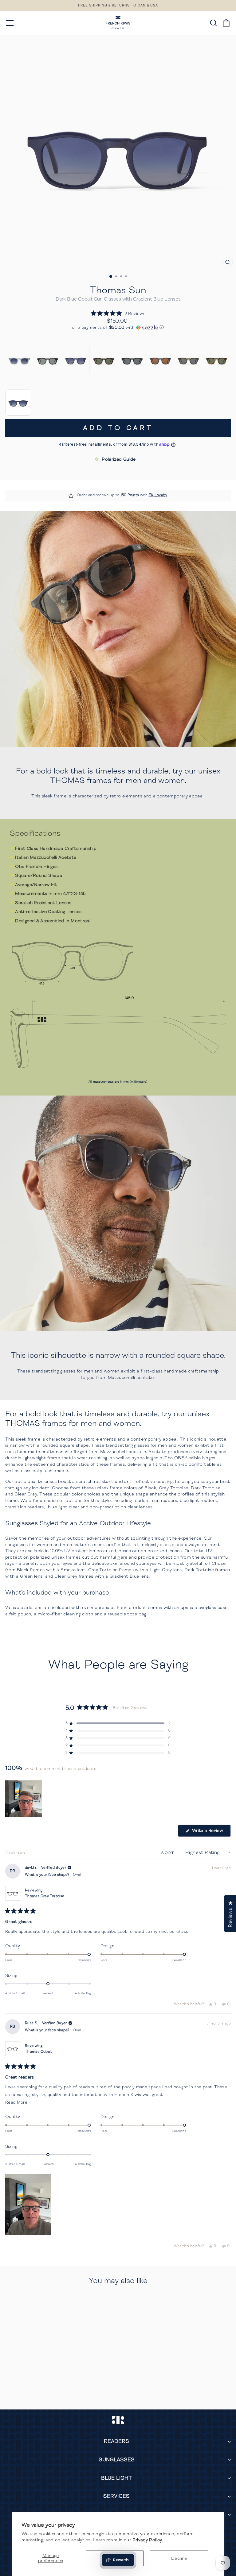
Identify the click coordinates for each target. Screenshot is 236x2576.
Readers (116, 2441)
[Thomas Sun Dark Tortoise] (104, 360)
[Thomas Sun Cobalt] (76, 360)
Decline (179, 2558)
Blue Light (116, 2478)
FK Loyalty (158, 495)
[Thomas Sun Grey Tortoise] (48, 360)
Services (116, 2496)
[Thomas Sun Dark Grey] (160, 360)
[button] (118, 314)
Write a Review (211, 1832)
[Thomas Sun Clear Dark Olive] (189, 360)
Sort (169, 1853)
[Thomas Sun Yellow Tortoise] (217, 360)
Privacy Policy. (148, 2540)
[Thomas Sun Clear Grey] (19, 360)
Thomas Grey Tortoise (45, 1896)
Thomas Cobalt (39, 2052)
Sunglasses (117, 2460)
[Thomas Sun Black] (132, 360)
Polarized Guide (119, 459)
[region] (24, 1799)
